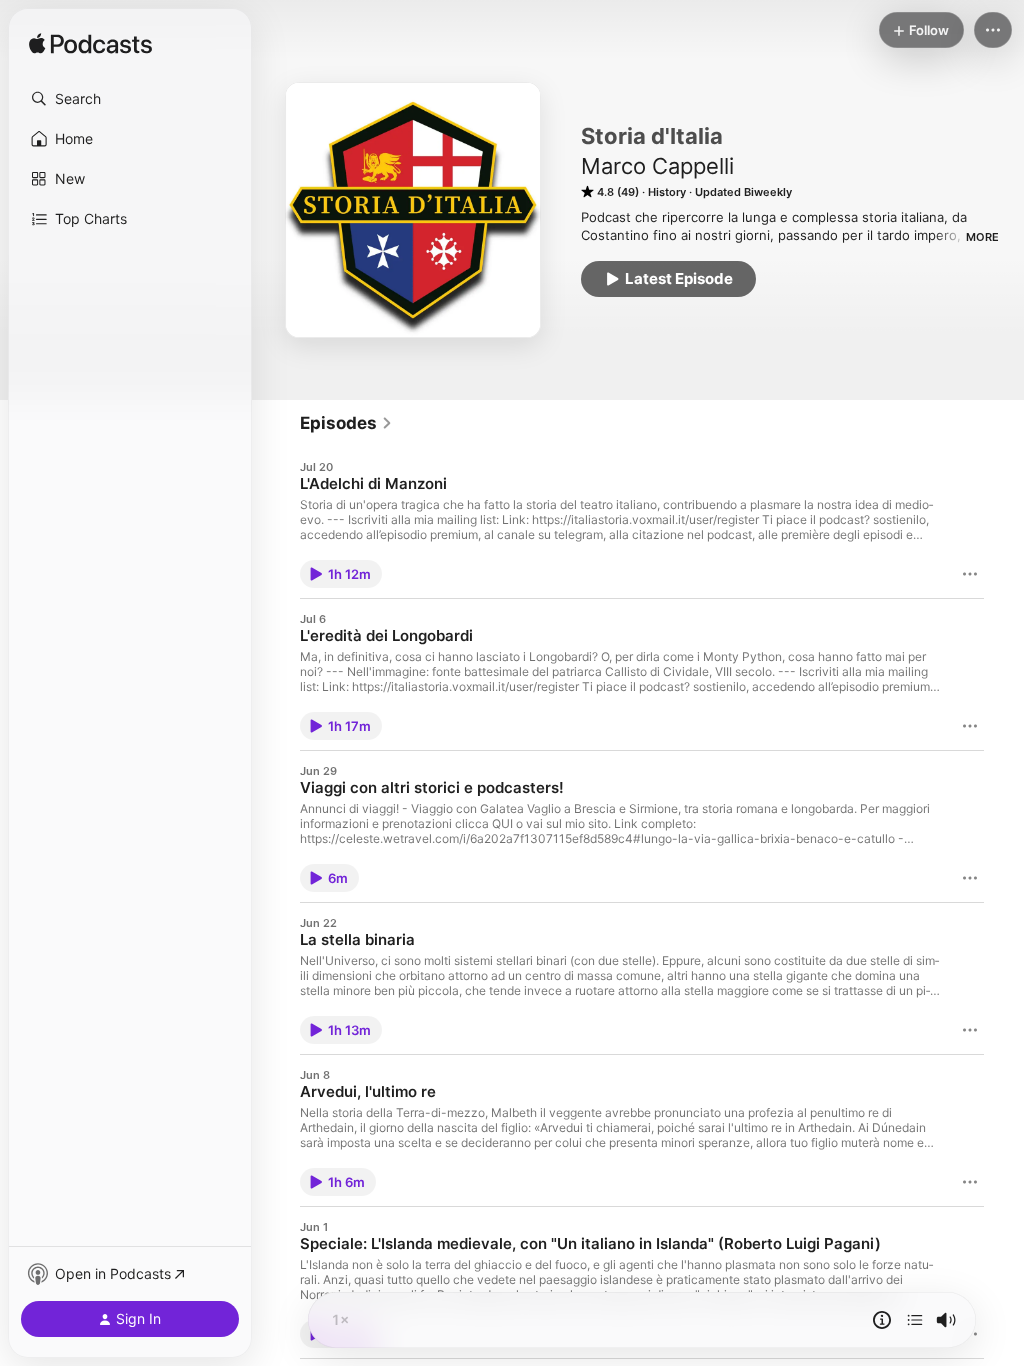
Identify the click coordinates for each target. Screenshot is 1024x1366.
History (667, 192)
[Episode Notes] (882, 1320)
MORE (982, 237)
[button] (130, 99)
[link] (346, 423)
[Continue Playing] (915, 1320)
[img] (90, 45)
